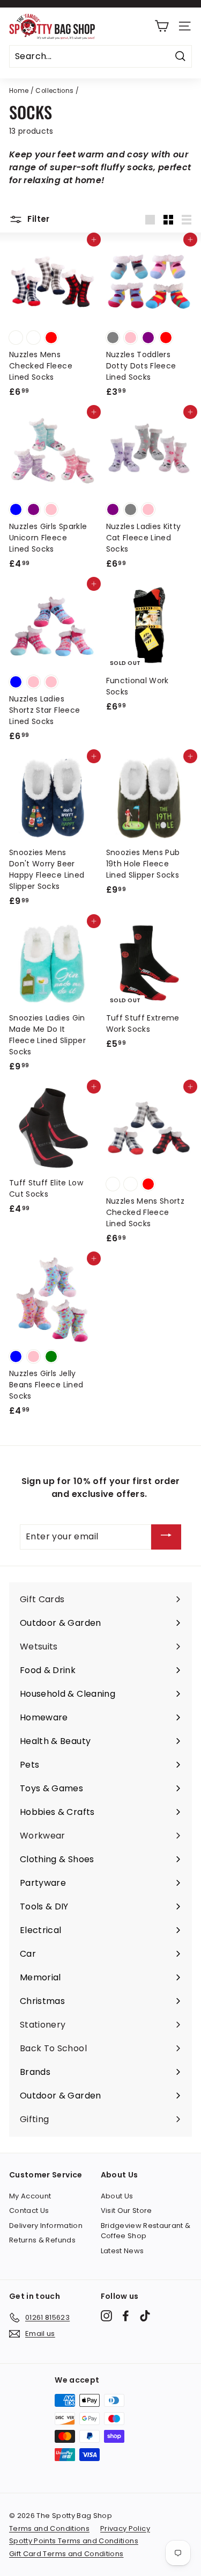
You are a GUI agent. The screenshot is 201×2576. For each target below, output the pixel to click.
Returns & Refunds (42, 2240)
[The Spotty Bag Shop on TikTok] (145, 2316)
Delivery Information (46, 2226)
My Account (30, 2196)
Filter (38, 219)
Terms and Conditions (49, 2528)
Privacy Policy (125, 2528)
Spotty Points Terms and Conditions (74, 2541)
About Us (117, 2196)
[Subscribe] (166, 1537)
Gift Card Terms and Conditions (66, 2554)
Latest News (122, 2251)
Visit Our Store (126, 2210)
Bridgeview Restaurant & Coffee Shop (146, 2231)
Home (19, 91)
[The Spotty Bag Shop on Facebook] (126, 2316)
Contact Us (29, 2210)
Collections (54, 91)
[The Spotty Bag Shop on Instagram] (106, 2316)
